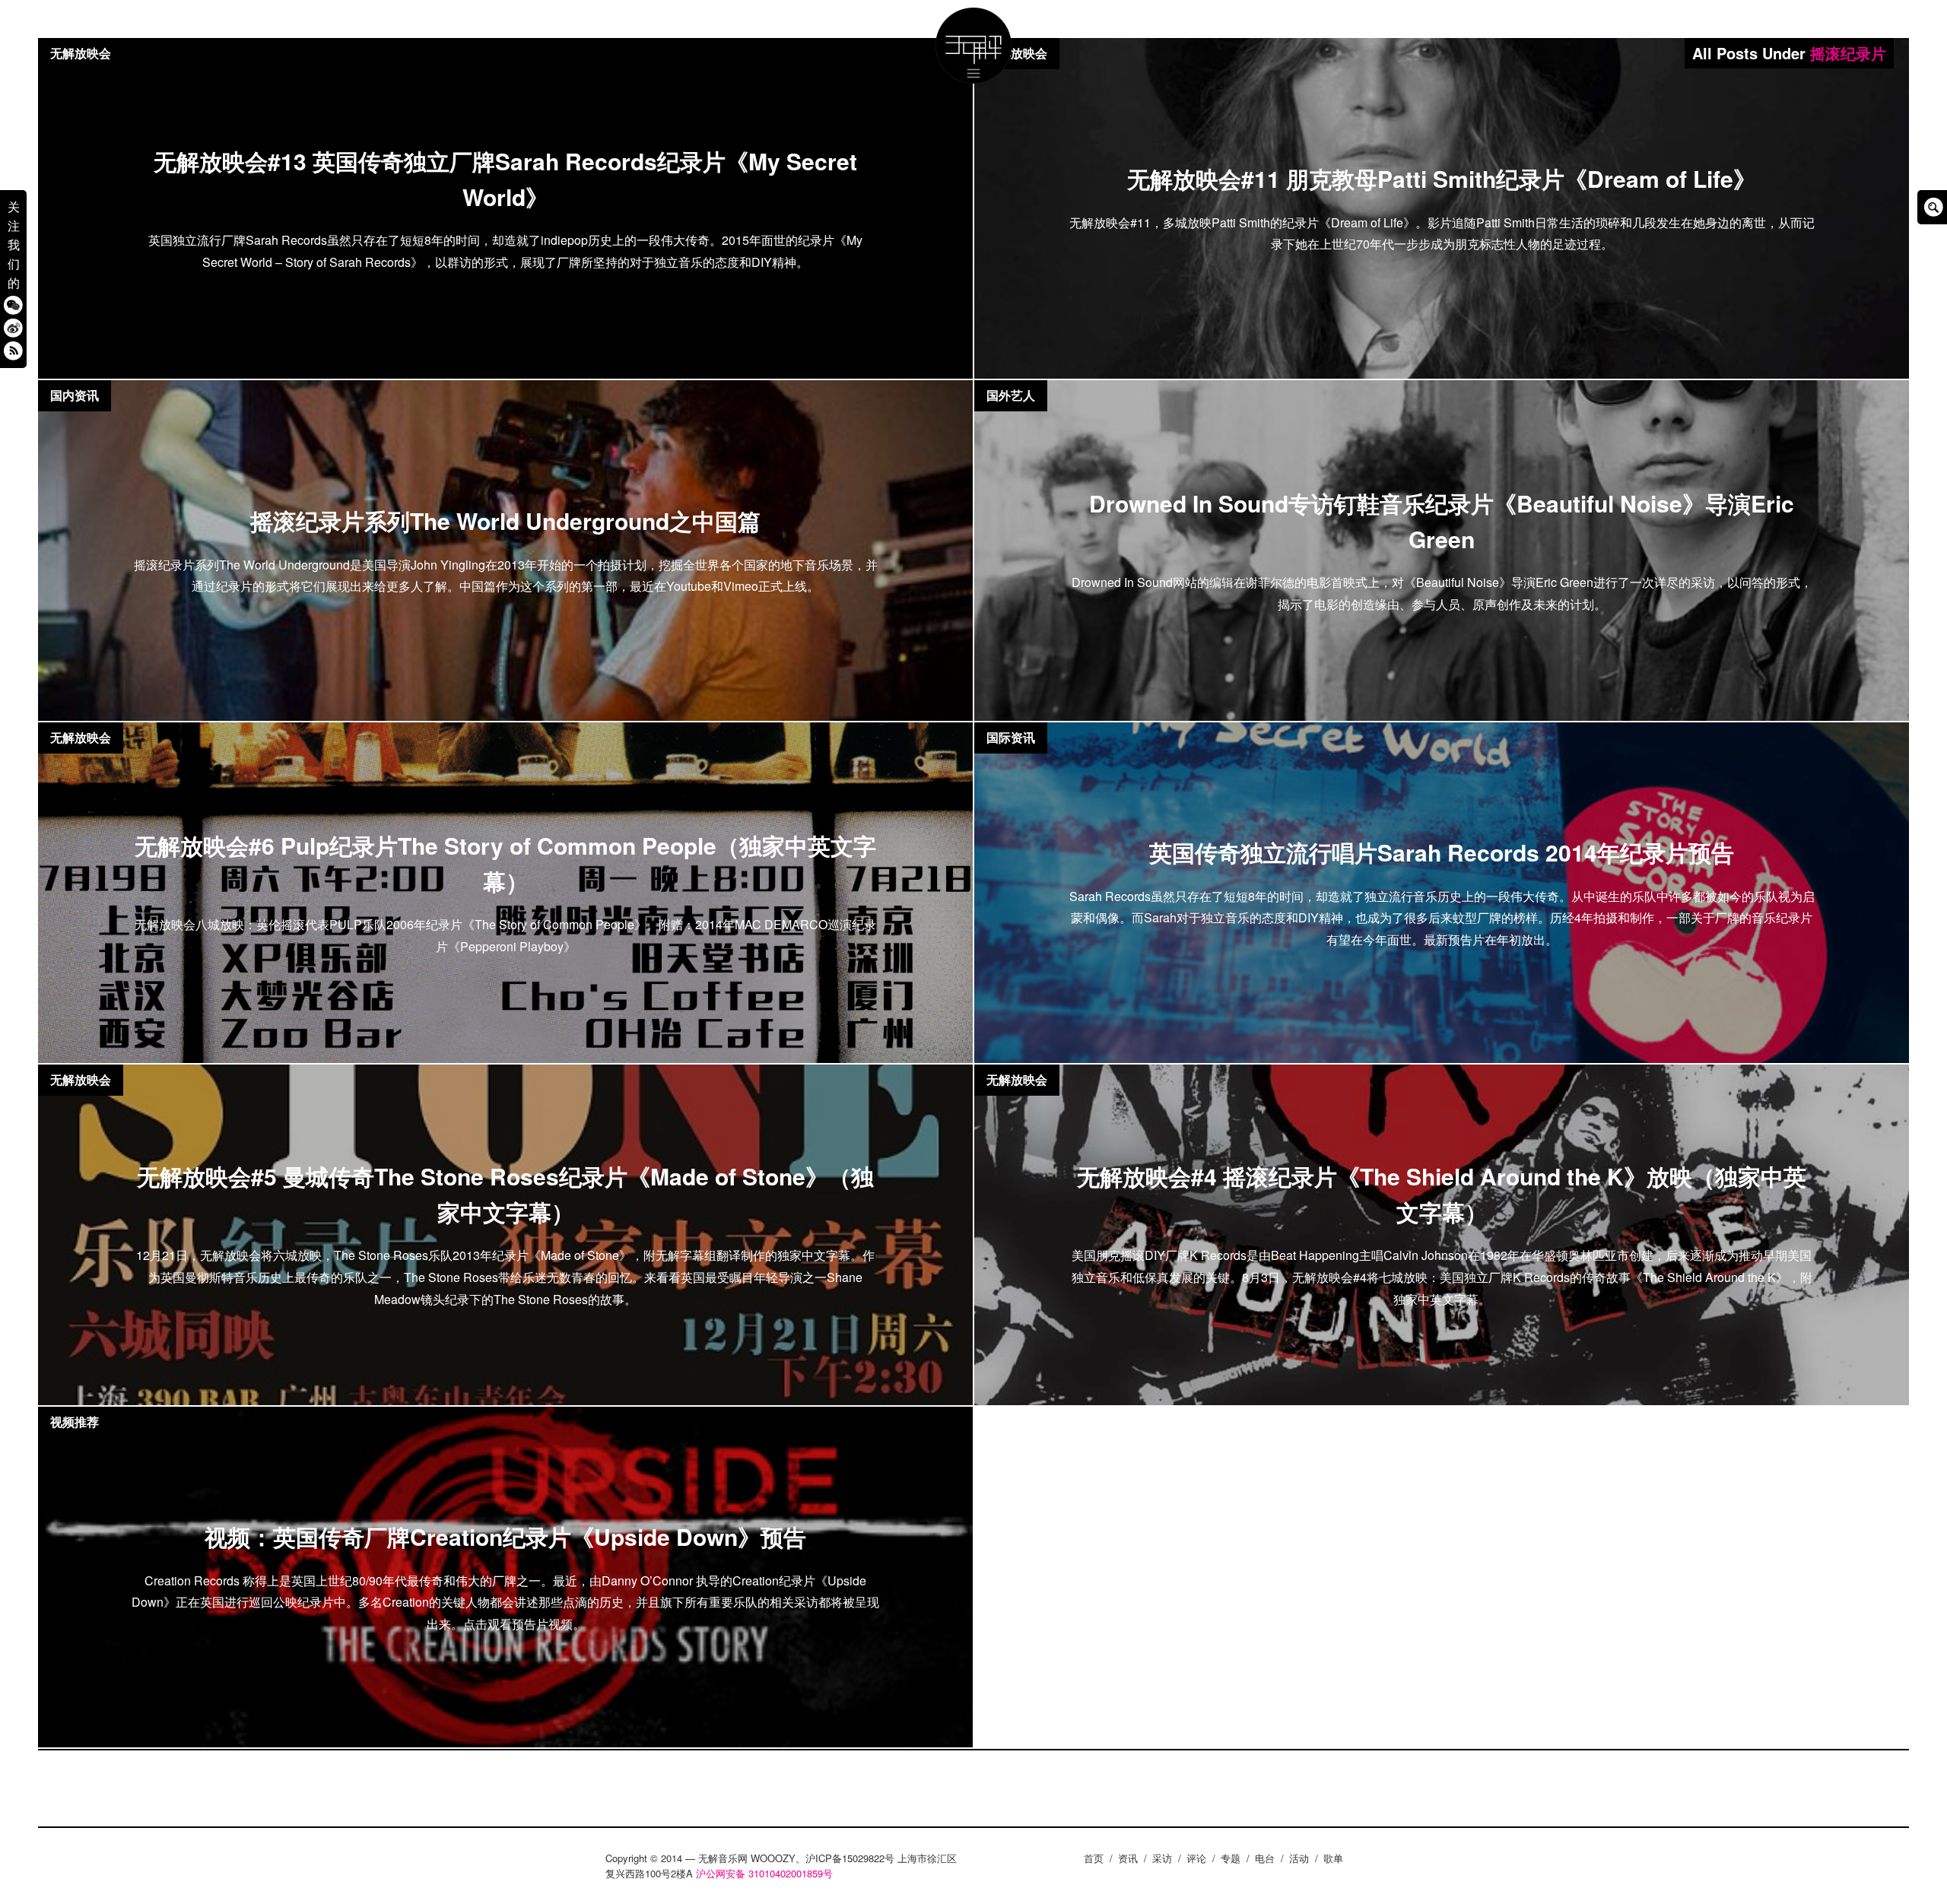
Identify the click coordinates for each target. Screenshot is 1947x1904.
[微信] (13, 305)
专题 (1231, 1858)
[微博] (13, 328)
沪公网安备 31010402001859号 (764, 1873)
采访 (1162, 1858)
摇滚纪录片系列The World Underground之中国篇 (505, 520)
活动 (1299, 1858)
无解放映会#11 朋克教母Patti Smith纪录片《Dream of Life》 (1442, 178)
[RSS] (13, 351)
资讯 (1128, 1858)
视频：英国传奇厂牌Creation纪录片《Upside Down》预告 (505, 1536)
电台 (1265, 1858)
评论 (1196, 1858)
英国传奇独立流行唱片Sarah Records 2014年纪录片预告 (1442, 852)
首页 (1094, 1858)
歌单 (1333, 1858)
